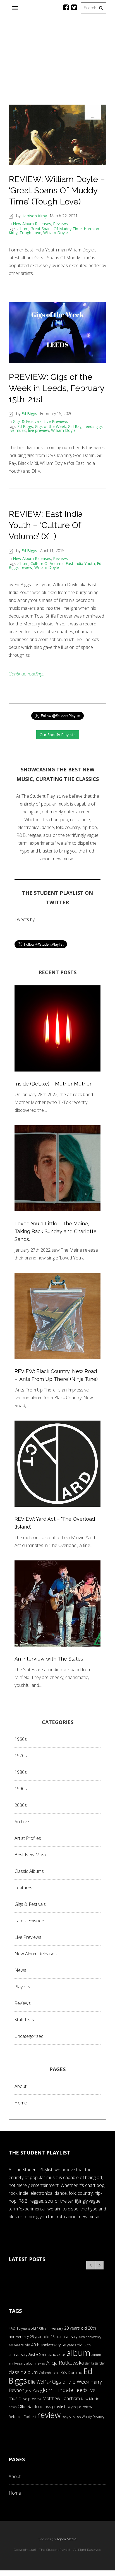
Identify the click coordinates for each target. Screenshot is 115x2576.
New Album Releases (32, 224)
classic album (23, 2372)
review (27, 567)
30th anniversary (90, 2337)
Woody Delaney (93, 2417)
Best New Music (31, 1855)
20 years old (76, 2328)
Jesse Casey (33, 2391)
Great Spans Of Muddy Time (56, 229)
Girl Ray (75, 426)
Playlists (22, 1987)
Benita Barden (95, 2363)
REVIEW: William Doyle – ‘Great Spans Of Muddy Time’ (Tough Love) (57, 190)
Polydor (71, 2407)
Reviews (60, 224)
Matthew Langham (61, 2398)
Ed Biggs (29, 414)
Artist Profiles (28, 1838)
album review (36, 2363)
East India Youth (80, 563)
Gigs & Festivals (27, 421)
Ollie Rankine (30, 2406)
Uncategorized (29, 2036)
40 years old (19, 2345)
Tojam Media (67, 2539)
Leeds (81, 2390)
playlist (59, 2406)
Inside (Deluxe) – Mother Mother (53, 1084)
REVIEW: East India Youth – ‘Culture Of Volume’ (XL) (46, 525)
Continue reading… (27, 674)
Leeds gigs (93, 426)
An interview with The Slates (49, 1659)
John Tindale (58, 2390)
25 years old (40, 2337)
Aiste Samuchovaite (47, 2354)
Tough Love (30, 233)
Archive (22, 1822)
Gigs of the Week (50, 426)
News (20, 1970)
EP (49, 2382)
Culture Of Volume (47, 563)
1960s (21, 1739)
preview (85, 2407)
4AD (12, 2328)
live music (17, 430)
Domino (75, 2373)
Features (23, 1888)
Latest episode (29, 1921)
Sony (65, 2417)
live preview (39, 430)
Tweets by (25, 919)
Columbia (46, 2373)
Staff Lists (24, 2020)
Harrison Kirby (34, 216)
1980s (21, 1772)
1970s (21, 1756)
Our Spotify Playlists (58, 735)
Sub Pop (75, 2417)
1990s (21, 1789)
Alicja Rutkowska (65, 2362)
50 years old (72, 2345)
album (23, 229)
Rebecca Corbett (22, 2417)
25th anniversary (64, 2337)
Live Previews (56, 421)
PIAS (48, 2407)
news (13, 2407)
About (21, 2086)
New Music (90, 2399)
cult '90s (61, 2373)
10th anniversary (50, 2328)
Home (21, 2103)
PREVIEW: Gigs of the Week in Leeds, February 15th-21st (56, 388)
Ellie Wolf (37, 2382)
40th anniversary (46, 2345)
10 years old (26, 2328)
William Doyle (56, 233)
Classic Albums (29, 1871)
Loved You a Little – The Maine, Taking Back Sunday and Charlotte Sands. (56, 1231)
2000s (21, 1805)
